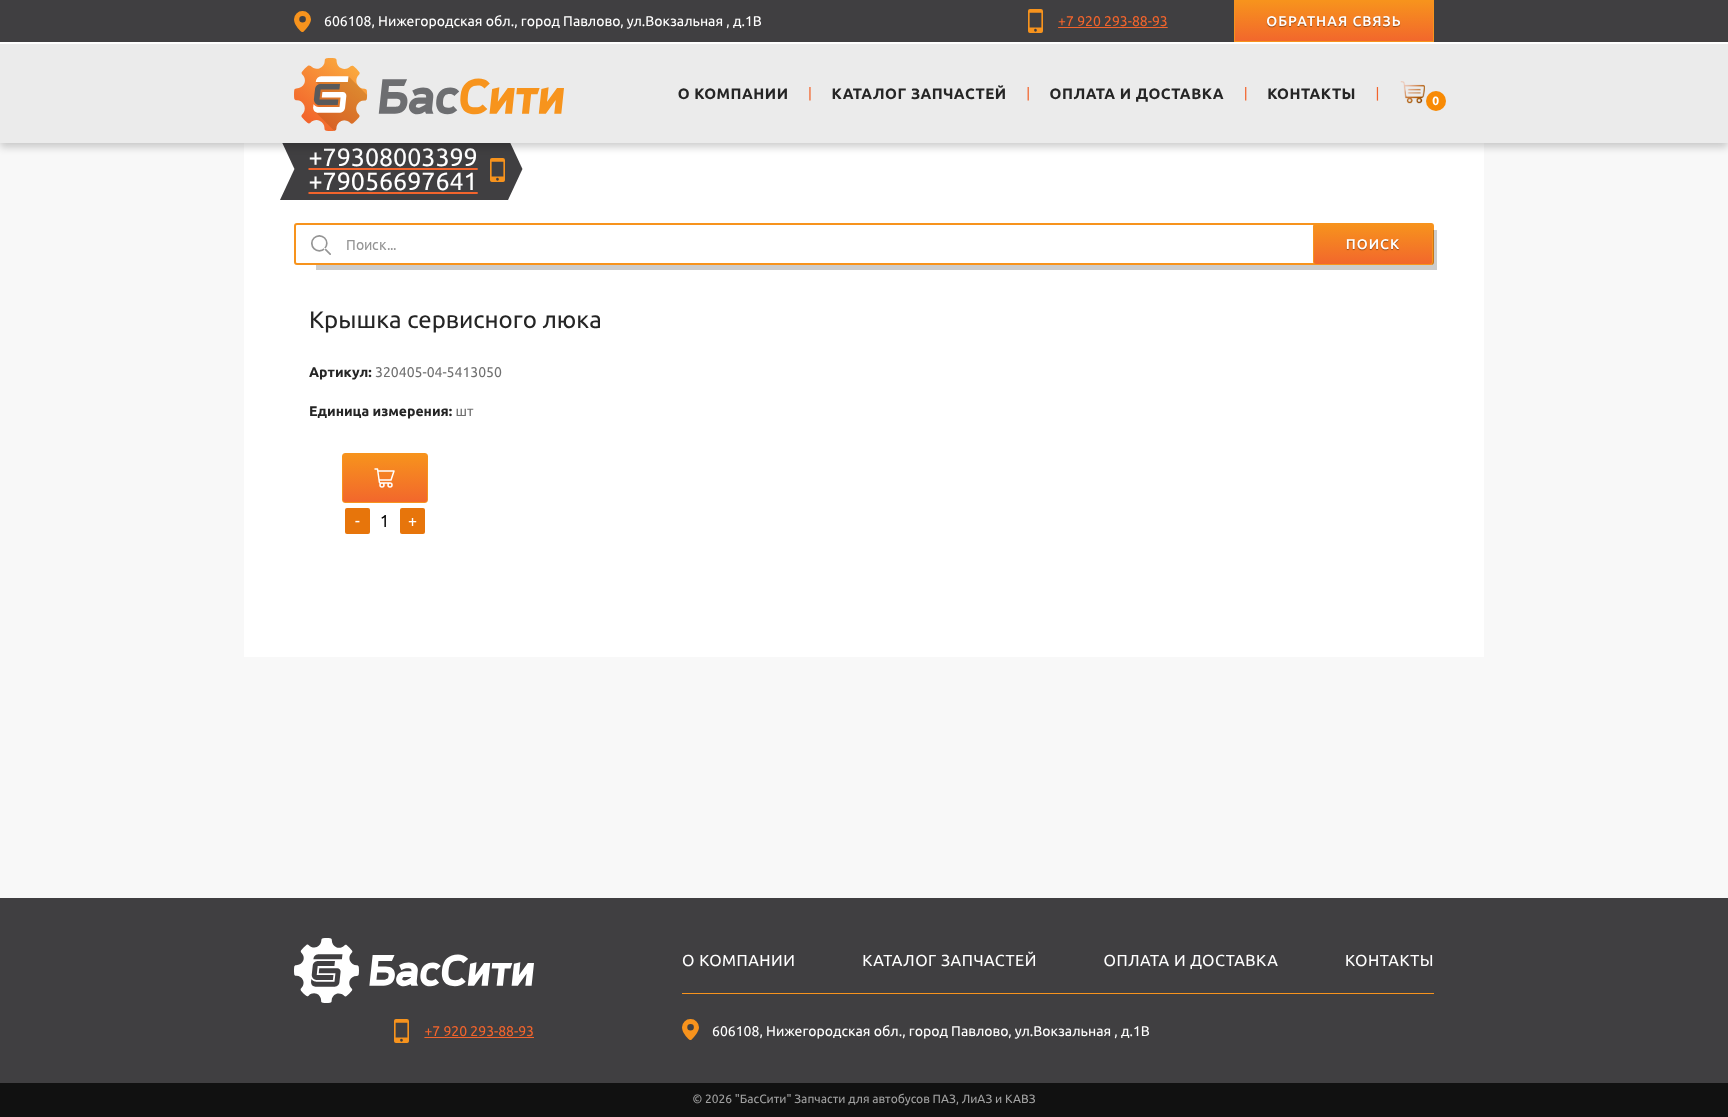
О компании (738, 961)
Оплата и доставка (1191, 961)
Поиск (1373, 244)
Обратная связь (1333, 21)
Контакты (1389, 961)
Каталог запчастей (949, 961)
